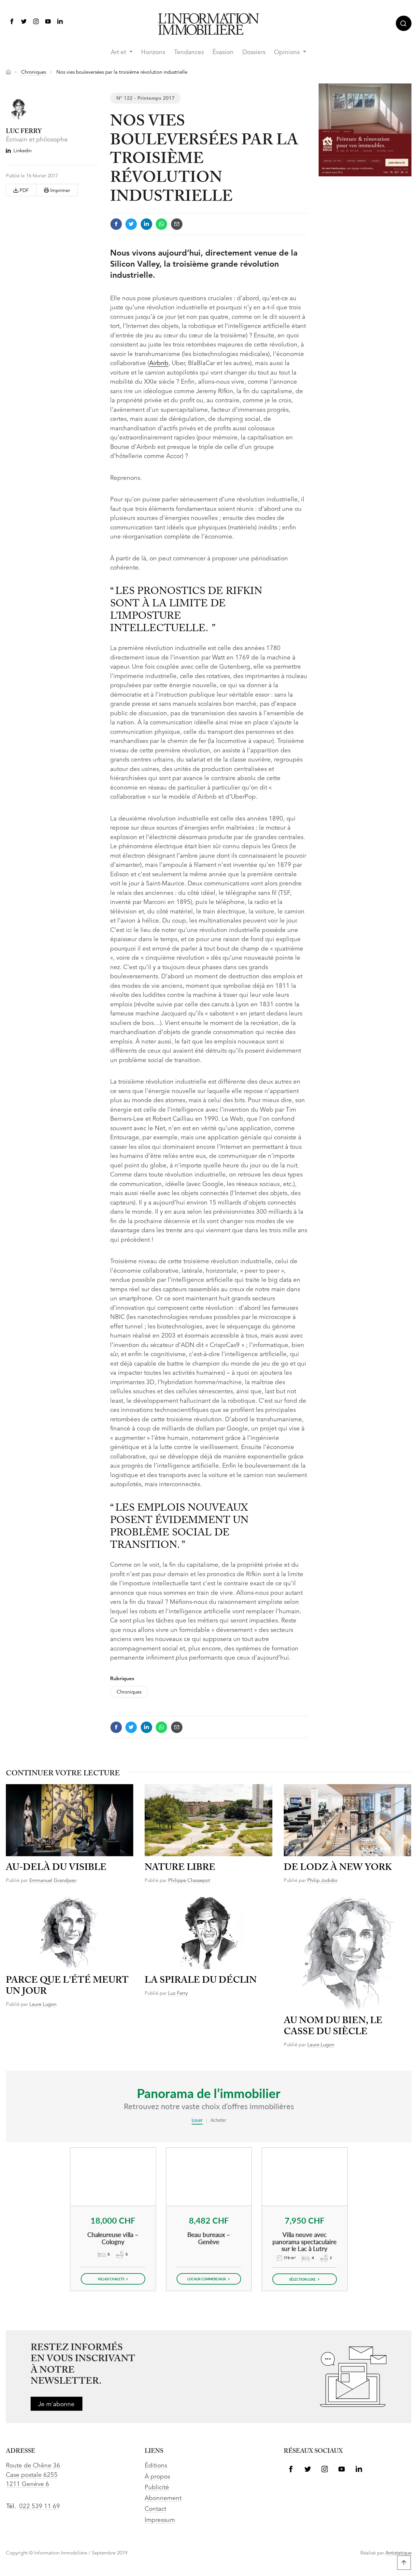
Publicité (157, 2488)
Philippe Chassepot (189, 1881)
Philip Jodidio (322, 1881)
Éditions (156, 2466)
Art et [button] (119, 53)
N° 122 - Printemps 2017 (145, 99)
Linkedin (22, 151)
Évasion (223, 53)
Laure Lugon (43, 2005)
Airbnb (159, 364)
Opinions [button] (288, 53)
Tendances (189, 53)
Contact (155, 2509)
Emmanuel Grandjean (53, 1881)
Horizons (153, 53)
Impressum (160, 2520)
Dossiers (254, 53)
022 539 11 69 (40, 2507)
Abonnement (163, 2499)
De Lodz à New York (338, 1868)
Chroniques (34, 73)
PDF (23, 191)
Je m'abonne (56, 2405)
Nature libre (180, 1868)
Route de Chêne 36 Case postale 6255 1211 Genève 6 (33, 2475)
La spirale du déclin (201, 1981)
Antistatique (398, 2553)
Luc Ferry (178, 1994)
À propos (157, 2477)
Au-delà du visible (56, 1868)
